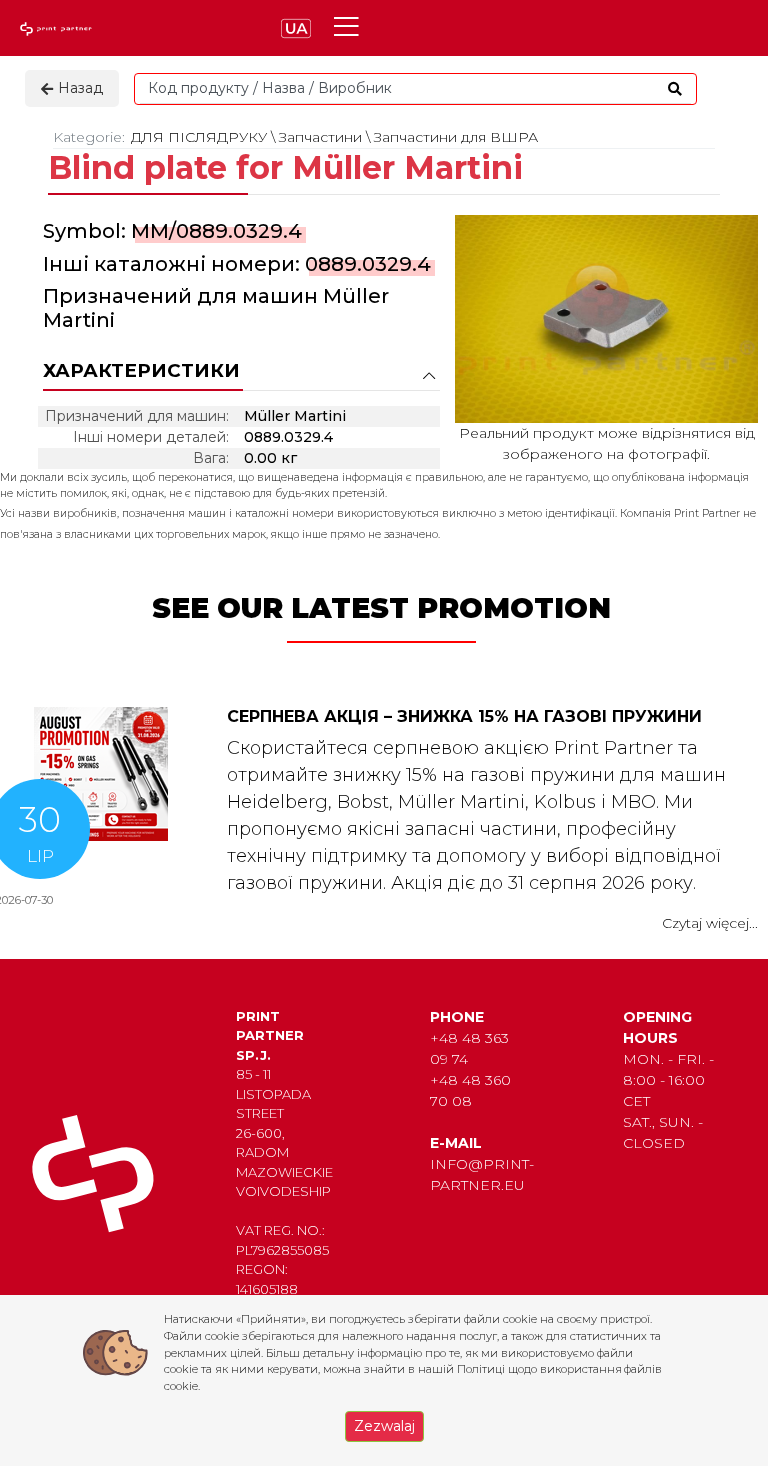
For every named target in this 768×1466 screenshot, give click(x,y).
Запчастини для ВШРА (456, 137)
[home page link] (58, 28)
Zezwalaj (384, 1426)
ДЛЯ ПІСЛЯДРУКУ (199, 137)
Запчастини (320, 137)
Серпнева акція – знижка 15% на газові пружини (464, 716)
